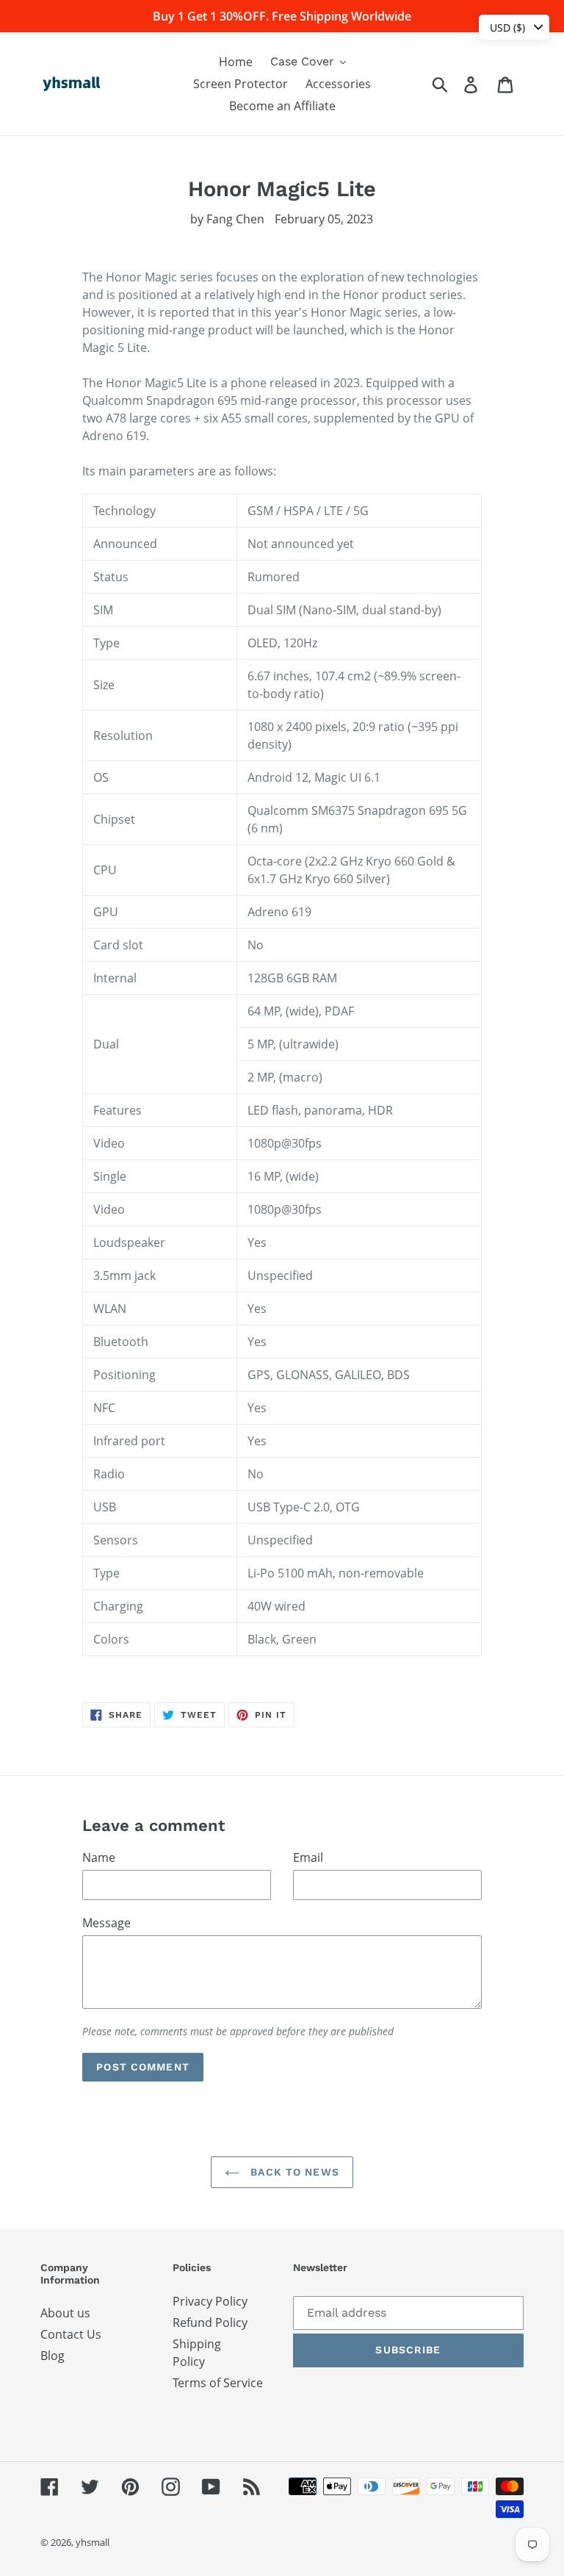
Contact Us (71, 2334)
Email (308, 1857)
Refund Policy (210, 2323)
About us (65, 2313)
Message (106, 1923)
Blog (53, 2356)
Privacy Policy (210, 2301)
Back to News (293, 2172)
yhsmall (93, 2542)
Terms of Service (218, 2383)
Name (99, 1857)
